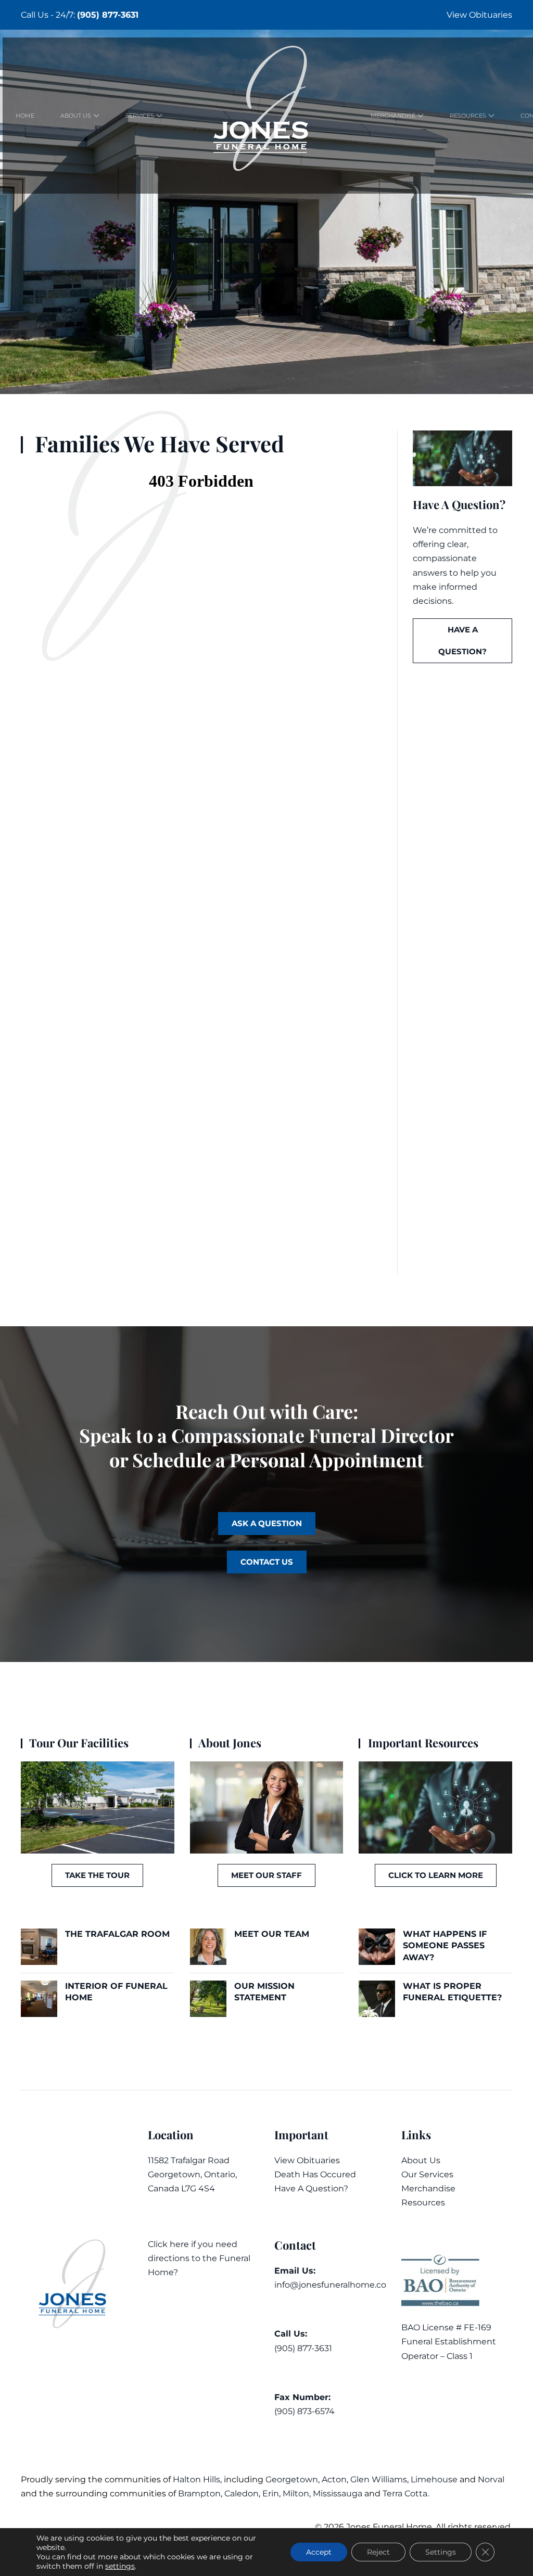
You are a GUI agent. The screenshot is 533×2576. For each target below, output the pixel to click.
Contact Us (267, 1562)
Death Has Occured (315, 2174)
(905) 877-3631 (108, 15)
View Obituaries (479, 15)
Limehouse (434, 2479)
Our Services (427, 2174)
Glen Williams (379, 2479)
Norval (491, 2479)
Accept (319, 2552)
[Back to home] (266, 116)
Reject (378, 2552)
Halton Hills (196, 2479)
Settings (441, 2552)
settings (120, 2566)
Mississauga (338, 2493)
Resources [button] (468, 116)
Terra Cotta (405, 2493)
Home (25, 116)
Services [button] (140, 116)
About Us (421, 2160)
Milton (296, 2493)
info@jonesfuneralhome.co (330, 2285)
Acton (334, 2479)
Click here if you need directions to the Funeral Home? (199, 2258)
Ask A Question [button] (267, 1523)
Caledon (242, 2493)
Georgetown (292, 2479)
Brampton (199, 2493)
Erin (271, 2493)
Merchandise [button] (393, 116)
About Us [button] (76, 116)
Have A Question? (311, 2188)
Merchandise (428, 2188)
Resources (423, 2203)
